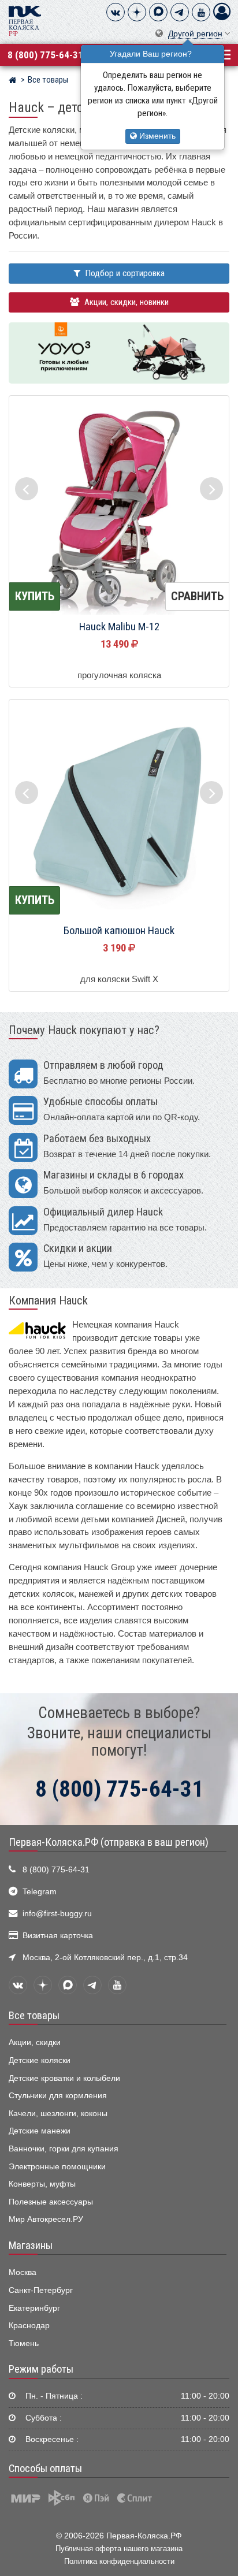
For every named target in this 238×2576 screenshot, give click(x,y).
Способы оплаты (45, 2469)
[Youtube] (201, 12)
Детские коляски (40, 2060)
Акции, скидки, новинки (125, 302)
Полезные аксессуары (51, 2202)
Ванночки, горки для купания (64, 2149)
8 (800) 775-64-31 (45, 55)
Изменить (156, 136)
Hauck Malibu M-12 (119, 627)
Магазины (31, 2246)
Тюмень (24, 2343)
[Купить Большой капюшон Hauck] (119, 810)
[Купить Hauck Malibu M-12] (119, 506)
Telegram (40, 1892)
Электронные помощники (57, 2167)
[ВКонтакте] (116, 12)
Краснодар (29, 2326)
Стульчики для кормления (58, 2096)
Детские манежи (40, 2131)
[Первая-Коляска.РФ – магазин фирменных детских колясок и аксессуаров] (12, 81)
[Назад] (27, 489)
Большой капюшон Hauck (119, 931)
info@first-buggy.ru (57, 1914)
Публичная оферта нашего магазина (119, 2549)
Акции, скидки (35, 2042)
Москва (23, 2272)
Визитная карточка (58, 1936)
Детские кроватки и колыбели (64, 2078)
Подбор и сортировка (124, 273)
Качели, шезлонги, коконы (58, 2114)
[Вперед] (211, 489)
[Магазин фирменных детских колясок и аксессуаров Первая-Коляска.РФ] (25, 20)
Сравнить (197, 596)
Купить (35, 596)
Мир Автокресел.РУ (46, 2219)
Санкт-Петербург (41, 2290)
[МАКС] (158, 12)
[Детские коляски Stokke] (119, 353)
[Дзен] (137, 12)
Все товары (34, 2016)
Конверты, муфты (42, 2184)
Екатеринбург (34, 2308)
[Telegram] (180, 12)
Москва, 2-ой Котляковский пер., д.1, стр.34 (105, 1958)
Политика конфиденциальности (119, 2561)
